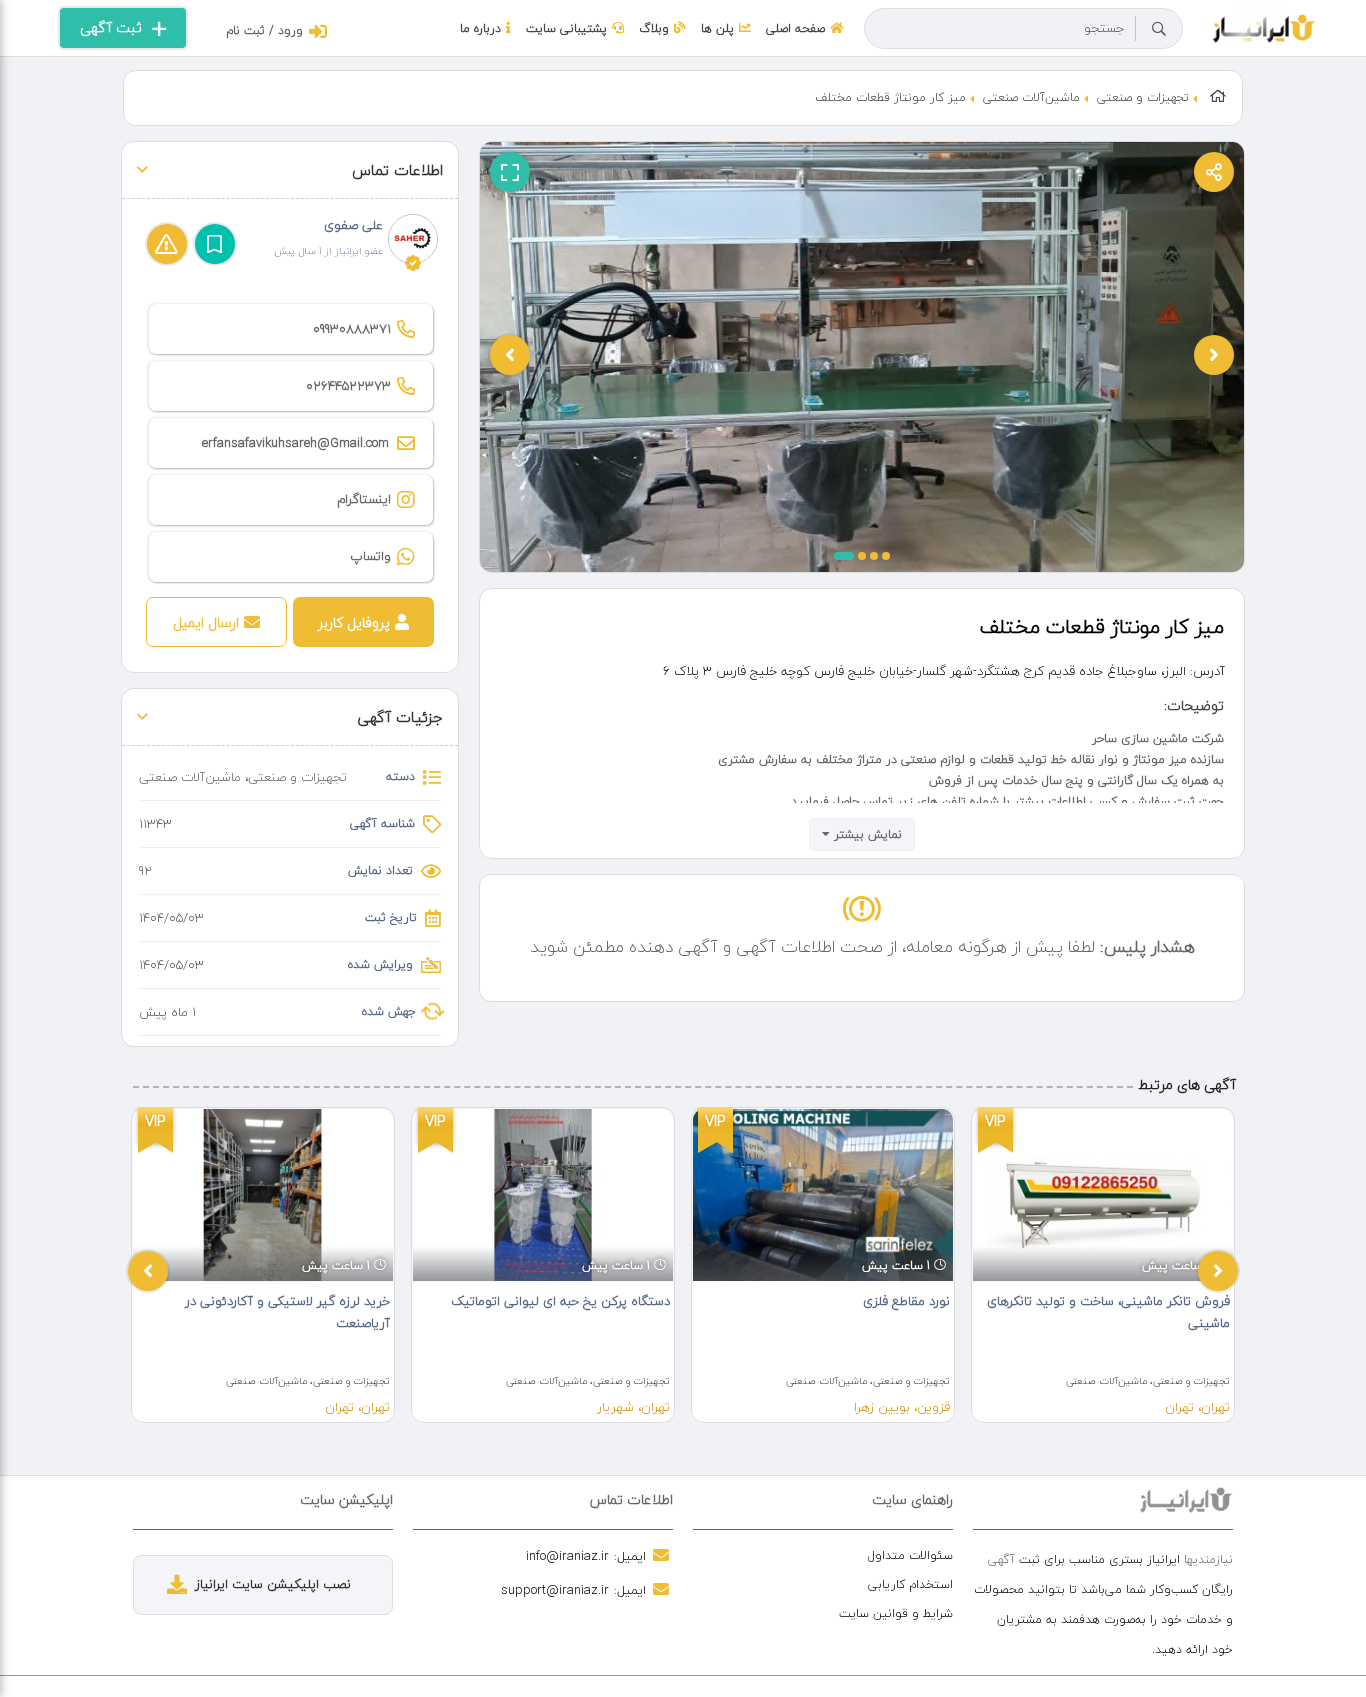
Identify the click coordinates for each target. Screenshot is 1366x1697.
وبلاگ (654, 28)
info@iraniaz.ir (567, 1556)
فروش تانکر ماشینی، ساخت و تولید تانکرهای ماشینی (1108, 1312)
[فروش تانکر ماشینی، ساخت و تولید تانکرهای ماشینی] (1103, 1195)
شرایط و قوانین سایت (896, 1613)
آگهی (1001, 1559)
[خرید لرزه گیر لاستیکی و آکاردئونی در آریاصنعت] (263, 1195)
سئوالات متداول (910, 1555)
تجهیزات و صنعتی (1143, 97)
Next (1218, 1271)
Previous (148, 1271)
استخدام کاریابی (910, 1584)
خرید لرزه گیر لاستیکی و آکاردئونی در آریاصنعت (287, 1312)
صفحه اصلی (795, 28)
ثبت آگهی (111, 27)
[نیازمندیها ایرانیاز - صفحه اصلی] (1264, 26)
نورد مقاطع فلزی (906, 1301)
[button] (844, 556)
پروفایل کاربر (354, 622)
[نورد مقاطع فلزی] (823, 1195)
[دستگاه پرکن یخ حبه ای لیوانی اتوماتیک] (543, 1195)
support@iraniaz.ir (555, 1590)
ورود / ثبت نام (264, 30)
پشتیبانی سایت (566, 28)
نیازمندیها (1208, 1559)
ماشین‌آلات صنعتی (1031, 97)
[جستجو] (1159, 29)
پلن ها (717, 28)
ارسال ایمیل (206, 622)
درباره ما (480, 28)
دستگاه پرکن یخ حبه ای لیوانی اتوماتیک (560, 1301)
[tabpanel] (263, 1265)
